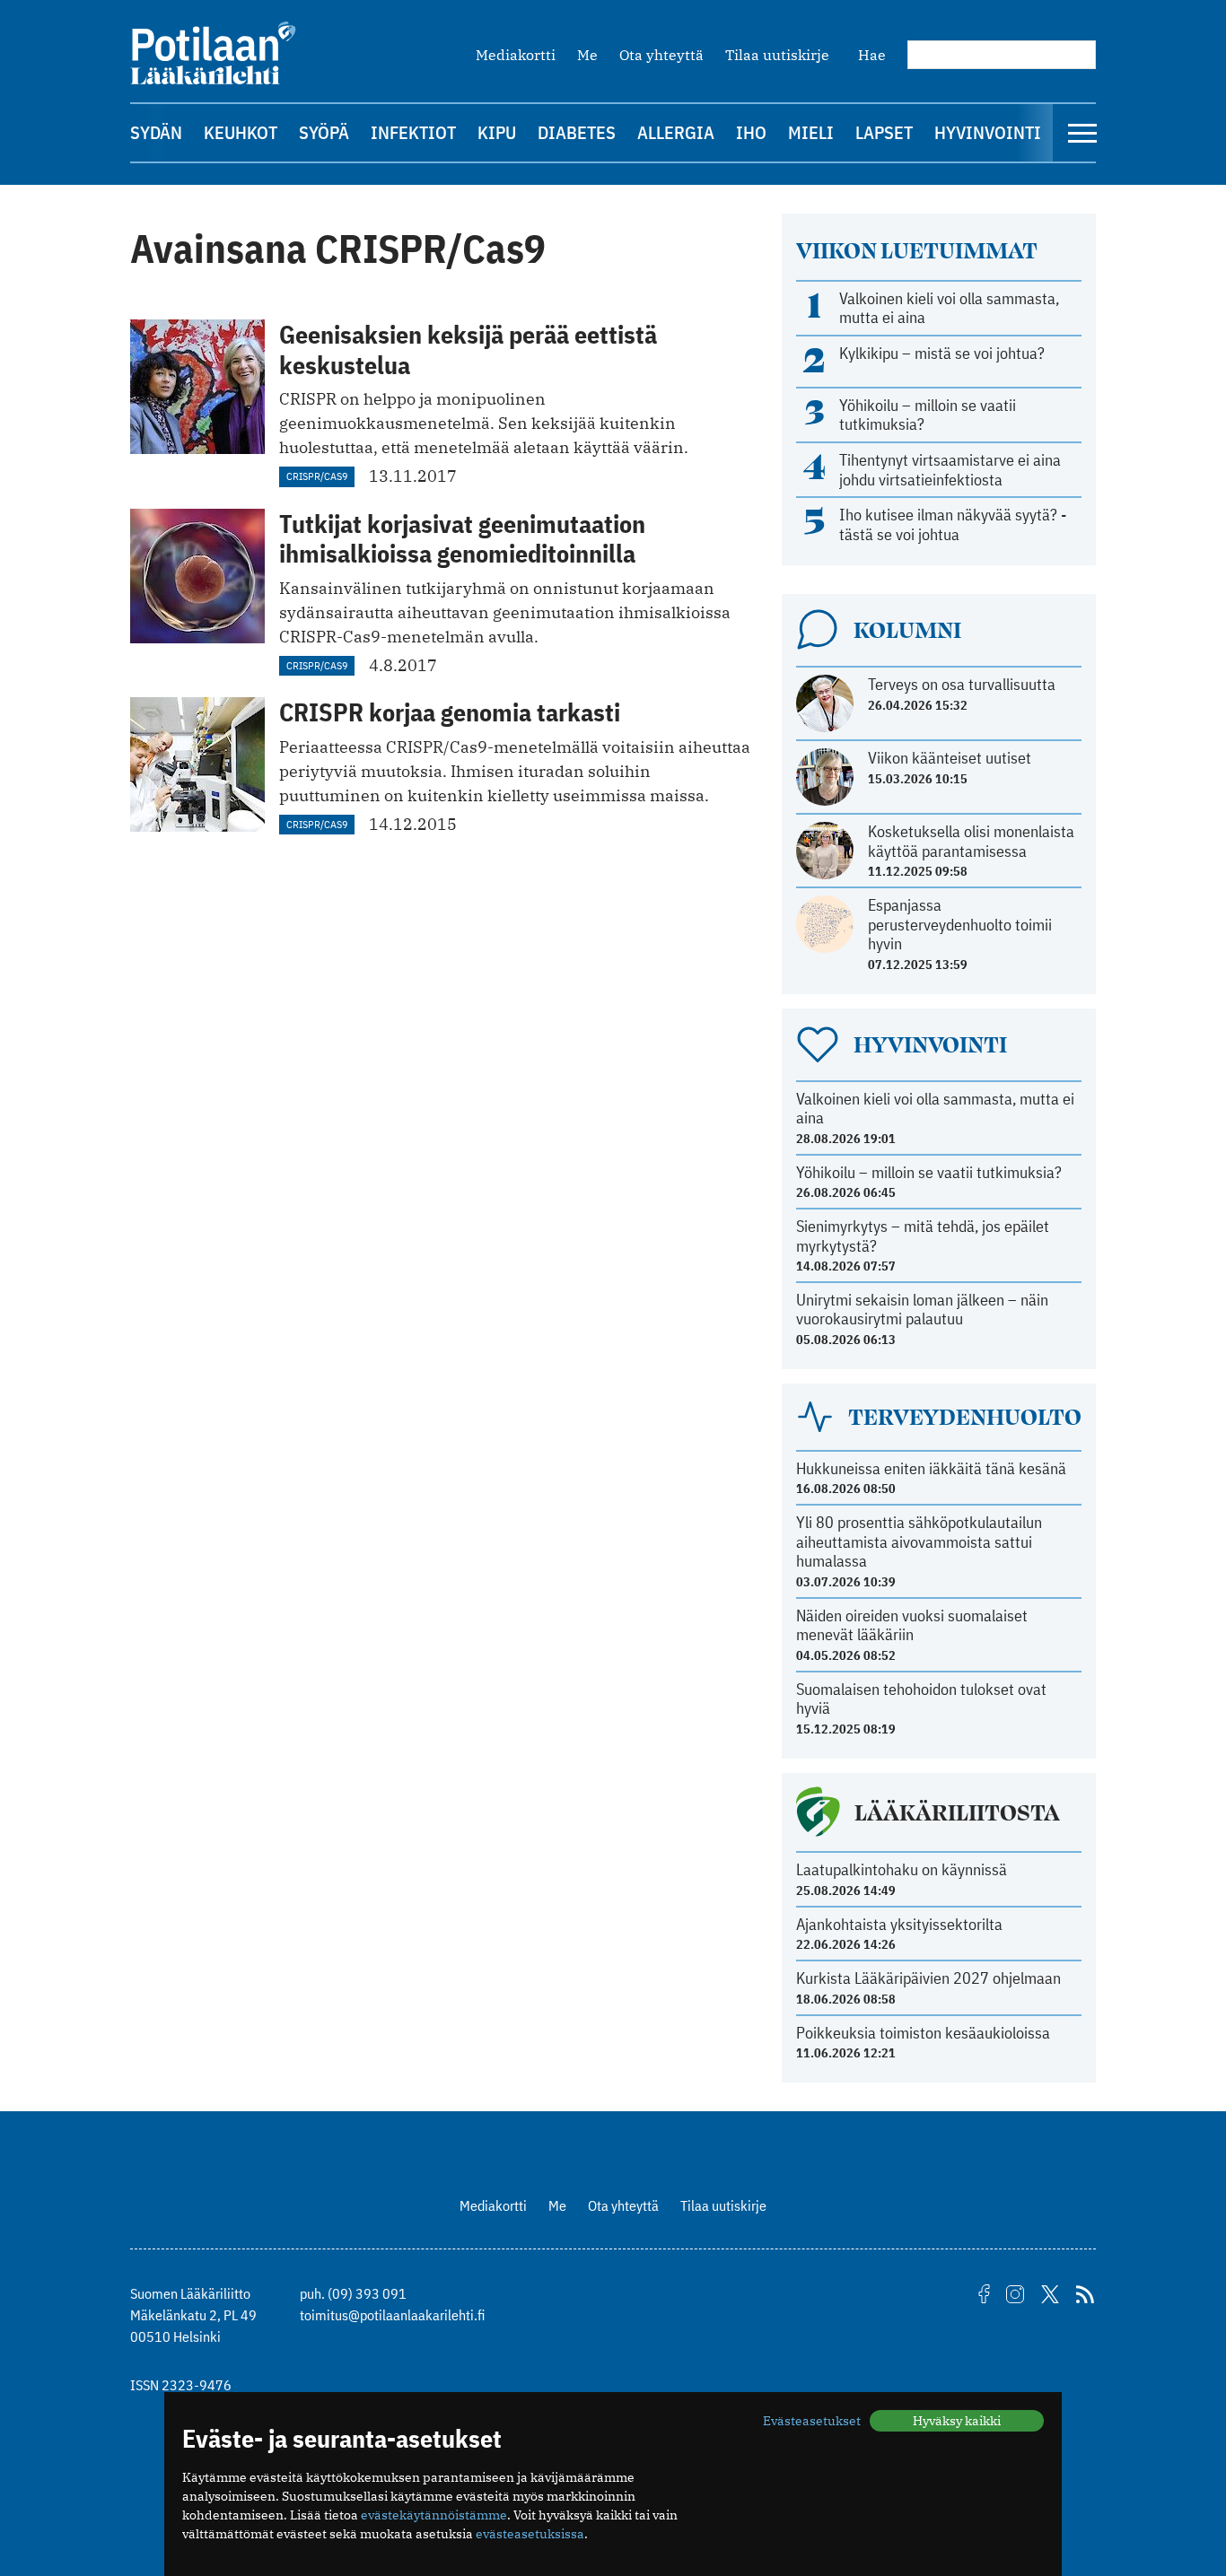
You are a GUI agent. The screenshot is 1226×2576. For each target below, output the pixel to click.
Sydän (156, 132)
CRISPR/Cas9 (317, 476)
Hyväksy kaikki (957, 2421)
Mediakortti (516, 55)
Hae (872, 55)
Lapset (884, 132)
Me (587, 55)
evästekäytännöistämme (434, 2515)
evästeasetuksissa (530, 2534)
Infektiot (413, 132)
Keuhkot (241, 132)
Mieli (811, 132)
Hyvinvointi (988, 132)
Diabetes (577, 132)
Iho (751, 132)
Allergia (676, 132)
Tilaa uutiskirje (777, 55)
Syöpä (324, 132)
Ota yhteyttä (661, 55)
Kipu (497, 132)
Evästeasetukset (812, 2421)
